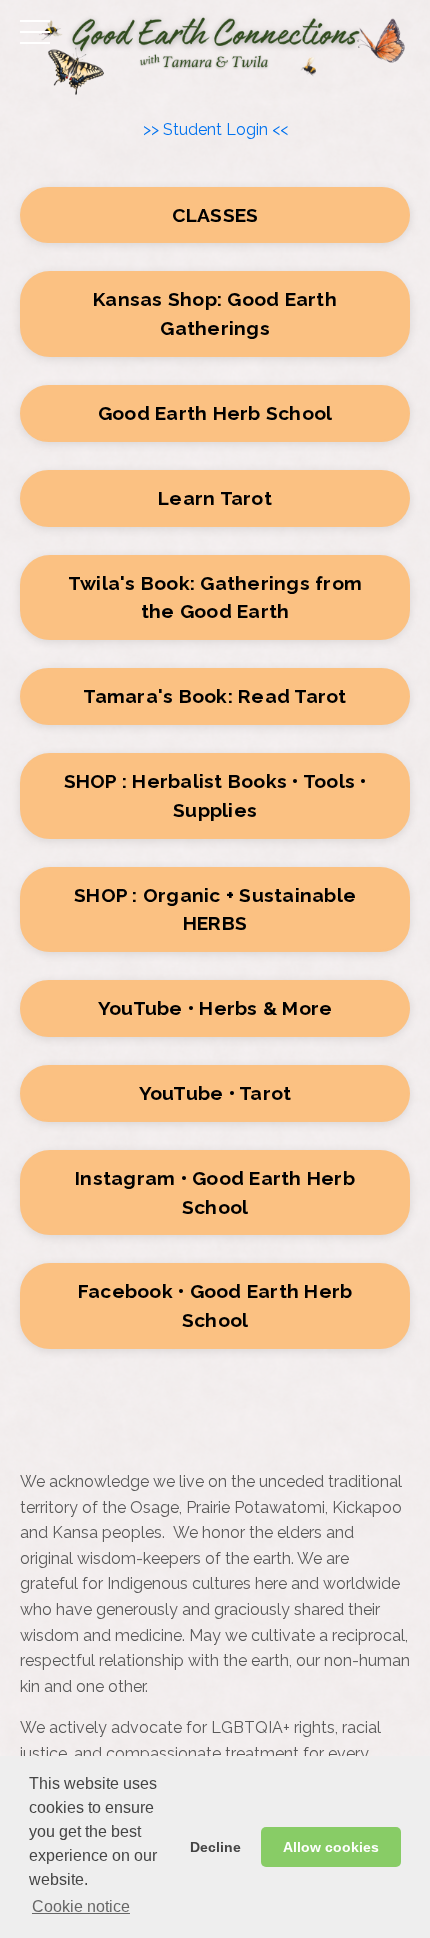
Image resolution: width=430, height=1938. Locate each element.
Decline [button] (215, 1847)
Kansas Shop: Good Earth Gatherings (215, 313)
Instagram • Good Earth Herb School (215, 1192)
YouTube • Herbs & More (215, 1008)
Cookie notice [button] (81, 1906)
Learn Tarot (215, 498)
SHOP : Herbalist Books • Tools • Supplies (215, 795)
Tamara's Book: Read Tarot (214, 696)
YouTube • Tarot (215, 1093)
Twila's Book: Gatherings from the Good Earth (215, 597)
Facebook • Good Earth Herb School (215, 1305)
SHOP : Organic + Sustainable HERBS (215, 909)
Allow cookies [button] (331, 1847)
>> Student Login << (215, 129)
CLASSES (215, 215)
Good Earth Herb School (215, 413)
